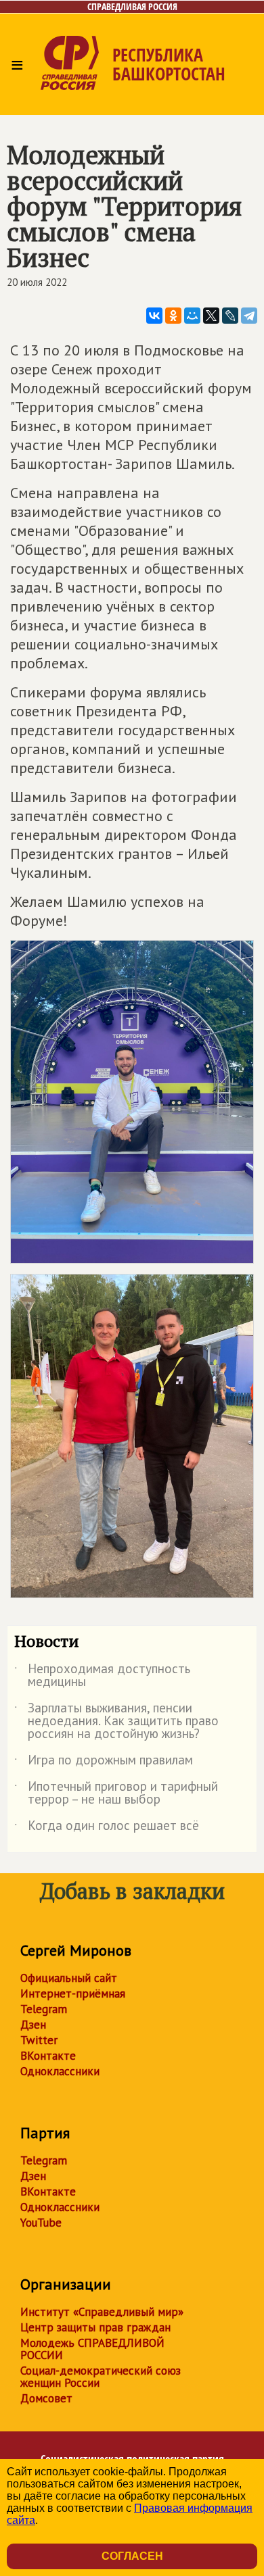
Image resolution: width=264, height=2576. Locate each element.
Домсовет (46, 2398)
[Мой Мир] (192, 316)
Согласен (132, 2556)
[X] (211, 316)
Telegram (44, 2009)
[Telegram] (249, 316)
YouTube (41, 2223)
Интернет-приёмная (73, 1993)
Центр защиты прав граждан (95, 2327)
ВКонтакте (48, 2056)
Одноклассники (60, 2071)
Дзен (33, 2025)
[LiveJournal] (230, 316)
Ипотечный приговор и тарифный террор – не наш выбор (116, 1793)
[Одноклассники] (173, 316)
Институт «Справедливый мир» (102, 2312)
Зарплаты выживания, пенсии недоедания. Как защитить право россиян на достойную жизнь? (116, 1722)
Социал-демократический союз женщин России (101, 2377)
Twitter (39, 2040)
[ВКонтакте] (154, 316)
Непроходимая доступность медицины (102, 1676)
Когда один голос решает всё (107, 1828)
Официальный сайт (69, 1978)
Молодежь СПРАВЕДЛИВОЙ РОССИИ (92, 2349)
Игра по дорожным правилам (104, 1762)
